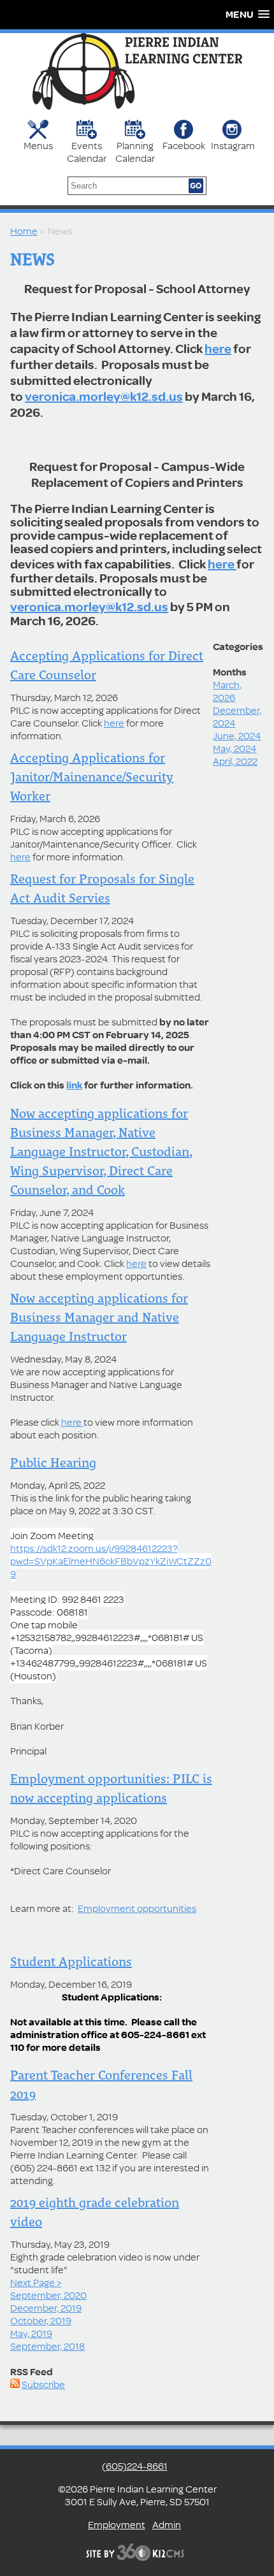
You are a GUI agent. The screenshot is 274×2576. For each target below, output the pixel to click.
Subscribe (43, 2384)
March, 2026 (227, 691)
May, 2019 (31, 2333)
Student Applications (71, 1962)
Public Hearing (53, 1463)
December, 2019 (46, 2308)
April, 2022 (235, 761)
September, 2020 (48, 2295)
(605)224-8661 (135, 2466)
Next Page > (36, 2282)
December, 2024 (237, 716)
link (74, 1085)
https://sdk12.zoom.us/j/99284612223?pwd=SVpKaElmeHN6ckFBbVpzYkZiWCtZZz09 (111, 1561)
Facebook (184, 145)
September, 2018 (47, 2346)
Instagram (232, 145)
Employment (117, 2524)
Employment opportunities (137, 1908)
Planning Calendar (135, 151)
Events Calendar (87, 151)
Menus (38, 145)
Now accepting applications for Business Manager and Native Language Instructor (99, 1317)
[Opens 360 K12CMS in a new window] (137, 2559)
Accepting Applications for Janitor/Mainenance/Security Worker (92, 777)
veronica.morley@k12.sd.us (104, 396)
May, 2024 (234, 748)
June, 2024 (237, 735)
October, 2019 (41, 2320)
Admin (167, 2524)
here (218, 348)
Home (24, 231)
